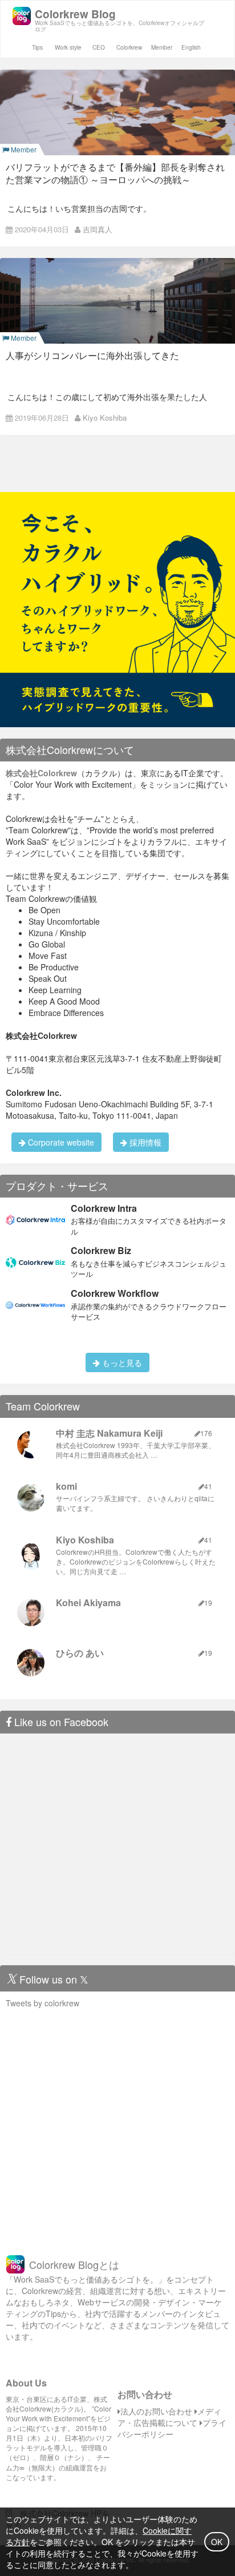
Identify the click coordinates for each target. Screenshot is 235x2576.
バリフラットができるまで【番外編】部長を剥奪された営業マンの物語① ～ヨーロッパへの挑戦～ (115, 173)
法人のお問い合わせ (156, 2411)
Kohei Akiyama (88, 1603)
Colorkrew (129, 47)
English (191, 47)
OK (217, 2542)
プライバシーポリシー (172, 2428)
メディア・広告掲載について (169, 2417)
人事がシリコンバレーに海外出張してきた (92, 355)
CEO (99, 47)
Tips (37, 47)
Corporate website (60, 1142)
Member (162, 47)
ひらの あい (80, 1653)
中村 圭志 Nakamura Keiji (109, 1433)
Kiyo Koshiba (105, 418)
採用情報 (144, 1142)
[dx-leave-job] (117, 608)
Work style (68, 47)
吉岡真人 (98, 229)
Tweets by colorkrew (42, 2003)
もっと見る (121, 1362)
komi (66, 1486)
